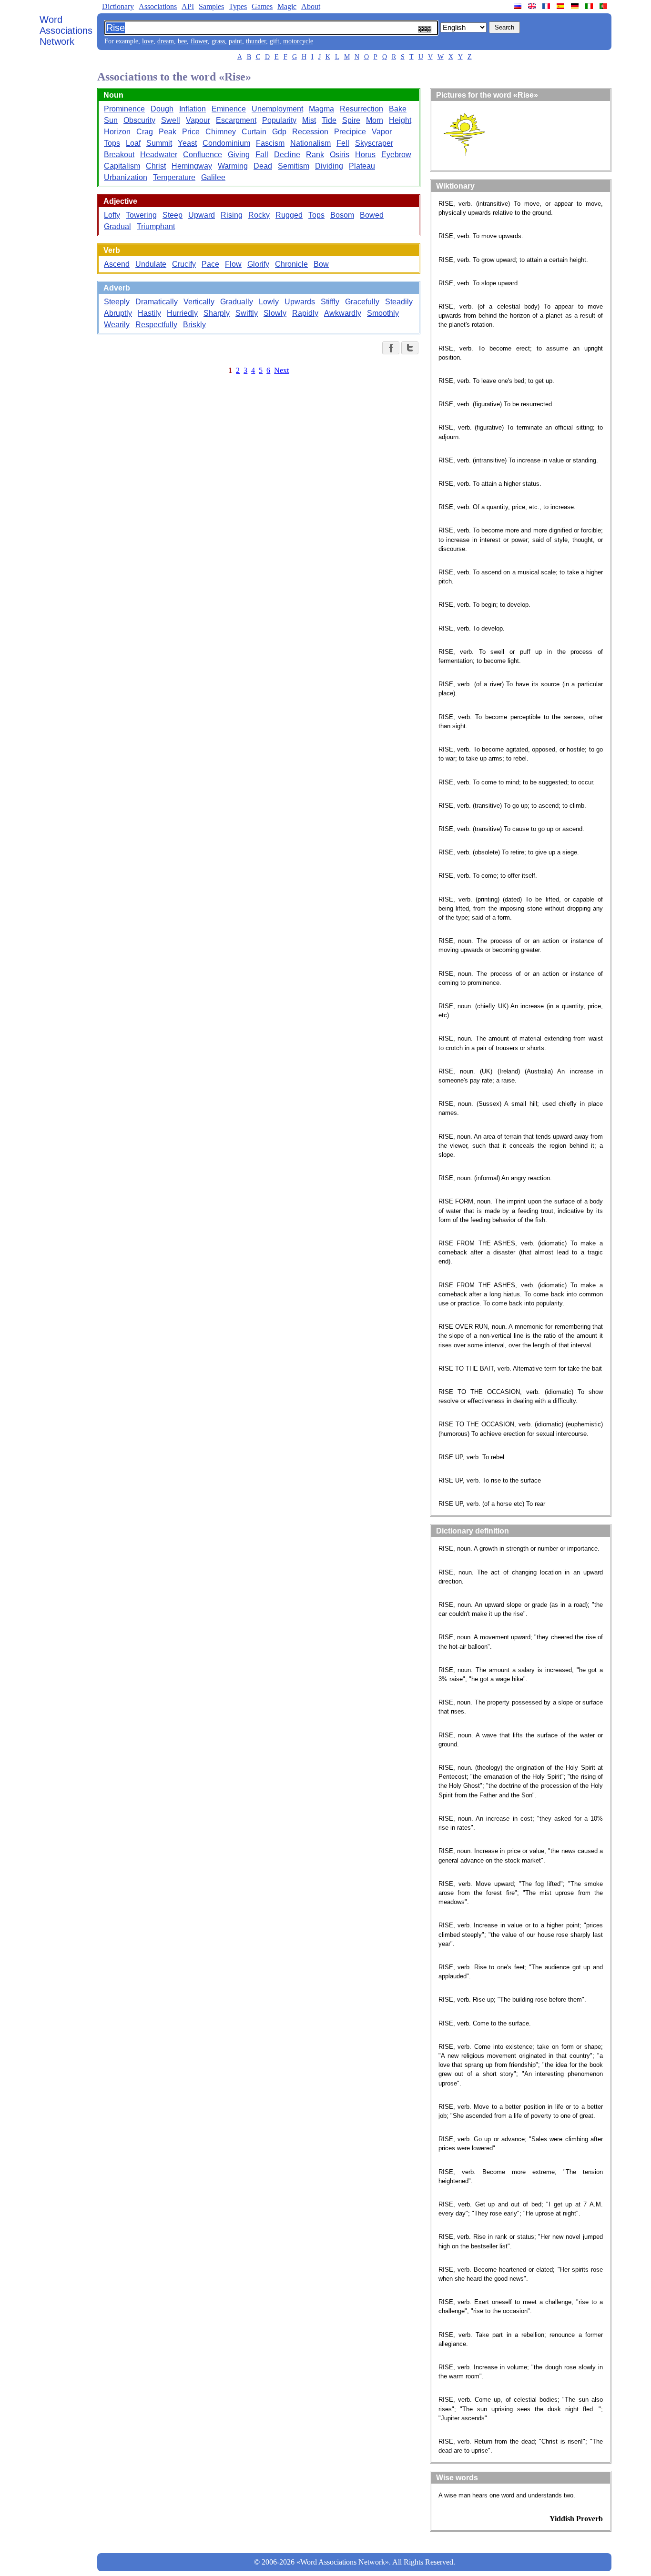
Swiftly (247, 313)
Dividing (329, 166)
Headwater (159, 155)
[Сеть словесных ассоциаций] (519, 6)
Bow (321, 264)
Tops (112, 143)
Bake (398, 109)
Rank (315, 155)
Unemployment (277, 109)
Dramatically (157, 302)
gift (275, 41)
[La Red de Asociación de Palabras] (561, 6)
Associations (158, 6)
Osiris (340, 155)
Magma (321, 109)
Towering (141, 215)
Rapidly (305, 313)
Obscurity (139, 120)
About (311, 6)
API (188, 6)
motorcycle (298, 41)
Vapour (198, 120)
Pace (210, 264)
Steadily (399, 302)
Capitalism (122, 166)
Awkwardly (343, 313)
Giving (239, 155)
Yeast (187, 143)
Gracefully (362, 302)
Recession (310, 132)
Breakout (119, 155)
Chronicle (291, 264)
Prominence (124, 109)
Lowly (269, 302)
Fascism (270, 143)
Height (400, 120)
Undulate (151, 264)
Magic (287, 6)
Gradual (117, 226)
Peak (168, 132)
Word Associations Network (66, 30)
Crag (145, 132)
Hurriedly (182, 313)
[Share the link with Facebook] (391, 348)
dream (166, 41)
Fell (343, 143)
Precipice (350, 132)
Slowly (275, 313)
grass (218, 41)
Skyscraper (374, 143)
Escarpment (236, 120)
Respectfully (156, 325)
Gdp (279, 132)
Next (281, 370)
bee (182, 41)
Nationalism (310, 143)
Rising (232, 215)
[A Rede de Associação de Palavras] (604, 6)
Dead (263, 166)
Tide (329, 120)
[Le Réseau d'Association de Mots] (547, 6)
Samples (211, 6)
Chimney (221, 132)
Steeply (117, 302)
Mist (309, 120)
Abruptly (118, 313)
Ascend (117, 264)
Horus (365, 155)
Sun (111, 120)
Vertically (199, 302)
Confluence (203, 155)
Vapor (382, 132)
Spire (351, 120)
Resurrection (361, 109)
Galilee (213, 177)
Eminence (229, 109)
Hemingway (192, 166)
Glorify (258, 264)
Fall (262, 155)
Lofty (112, 215)
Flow (233, 264)
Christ (156, 166)
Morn (375, 120)
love (148, 41)
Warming (233, 166)
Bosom (342, 215)
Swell (171, 120)
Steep (173, 215)
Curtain (254, 132)
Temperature (174, 177)
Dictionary (118, 6)
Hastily (149, 313)
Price (191, 132)
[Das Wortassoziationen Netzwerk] (576, 6)
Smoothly (383, 313)
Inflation (193, 109)
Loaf (133, 143)
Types (238, 6)
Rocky (259, 215)
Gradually (237, 302)
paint (235, 41)
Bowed (372, 215)
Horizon (117, 132)
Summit (159, 143)
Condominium (226, 143)
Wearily (117, 325)
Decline (287, 155)
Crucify (184, 264)
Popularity (279, 120)
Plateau (362, 166)
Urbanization (126, 177)
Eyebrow (396, 155)
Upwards (300, 302)
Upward (202, 215)
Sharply (217, 313)
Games (262, 6)
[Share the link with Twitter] (410, 348)
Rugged (289, 215)
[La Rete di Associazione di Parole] (590, 6)
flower (199, 41)
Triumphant (156, 226)
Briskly (194, 325)
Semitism (294, 166)
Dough (162, 109)
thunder (256, 41)
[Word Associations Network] (533, 6)
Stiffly (330, 302)
